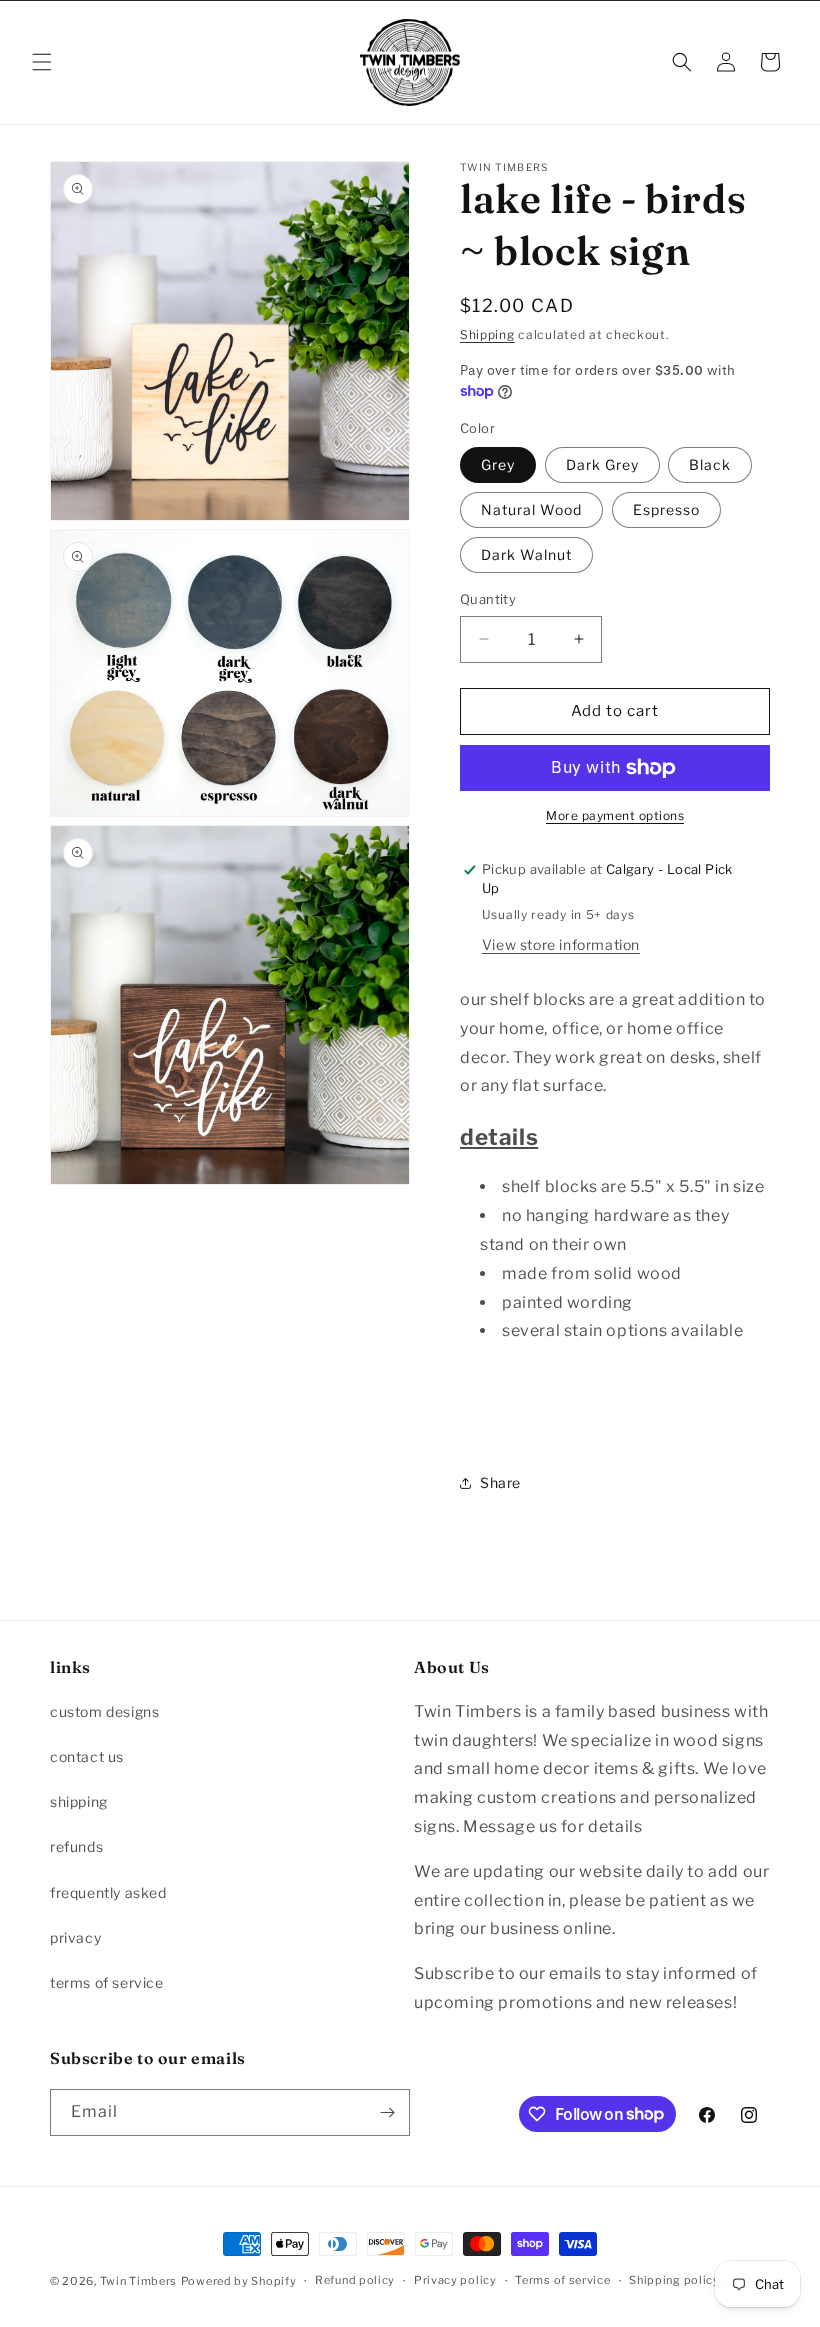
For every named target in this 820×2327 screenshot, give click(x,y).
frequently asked (108, 1892)
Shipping (487, 334)
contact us (87, 1756)
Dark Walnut (526, 554)
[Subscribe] (387, 2112)
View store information (561, 944)
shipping (79, 1801)
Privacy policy (455, 2280)
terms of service (107, 1982)
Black (710, 464)
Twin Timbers (138, 2281)
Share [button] (500, 1482)
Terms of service (562, 2280)
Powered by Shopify (239, 2281)
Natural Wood (531, 509)
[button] (42, 62)
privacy (75, 1937)
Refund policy (355, 2280)
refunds (76, 1846)
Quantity (488, 599)
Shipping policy (674, 2280)
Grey (498, 464)
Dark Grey (602, 464)
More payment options (615, 815)
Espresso (666, 509)
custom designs (104, 1711)
